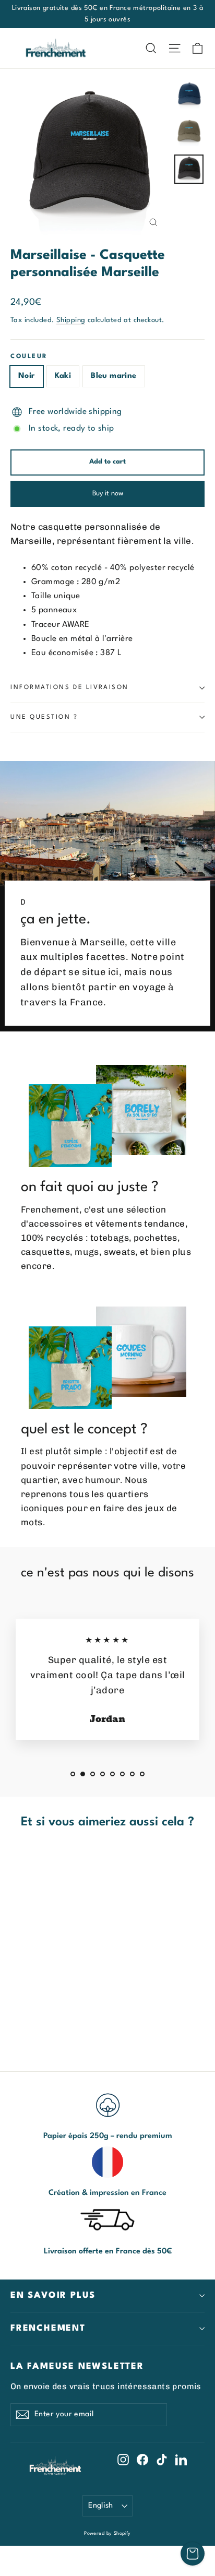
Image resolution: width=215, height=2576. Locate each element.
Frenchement (48, 2328)
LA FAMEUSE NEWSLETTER (77, 2366)
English (101, 2506)
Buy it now (108, 494)
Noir (27, 376)
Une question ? (44, 717)
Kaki (63, 376)
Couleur (29, 357)
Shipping (71, 320)
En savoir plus (53, 2295)
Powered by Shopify (107, 2533)
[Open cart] (193, 2554)
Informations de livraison (70, 687)
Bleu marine (114, 376)
